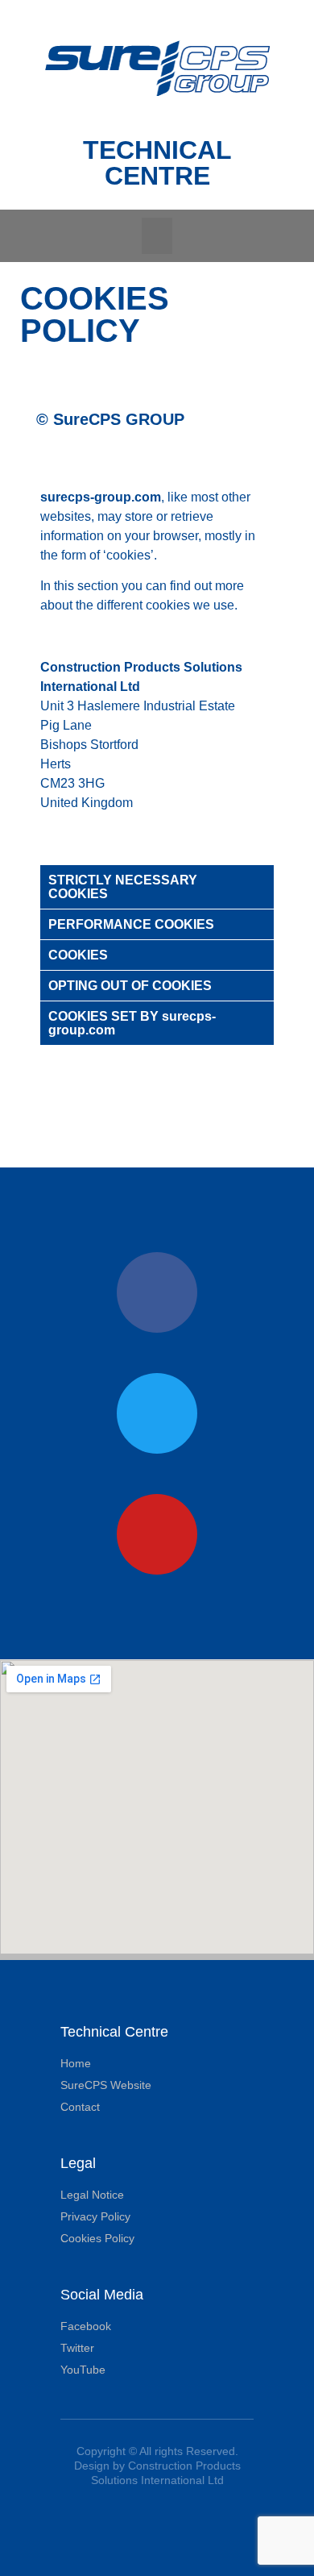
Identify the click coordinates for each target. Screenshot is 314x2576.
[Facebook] (157, 1292)
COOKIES (78, 955)
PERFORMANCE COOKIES (131, 924)
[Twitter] (157, 1413)
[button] (157, 236)
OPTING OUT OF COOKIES (130, 986)
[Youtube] (157, 1534)
